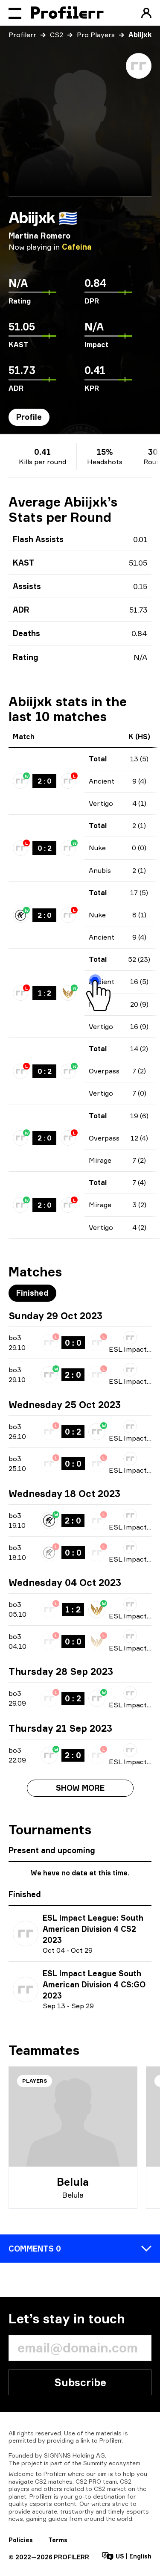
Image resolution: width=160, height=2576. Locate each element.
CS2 (57, 35)
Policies (21, 2540)
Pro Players (96, 35)
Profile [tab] (29, 417)
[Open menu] (15, 13)
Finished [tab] (32, 1293)
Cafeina (77, 247)
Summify (95, 2463)
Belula (73, 2182)
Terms (58, 2540)
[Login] (146, 13)
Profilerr (22, 35)
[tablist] (29, 417)
